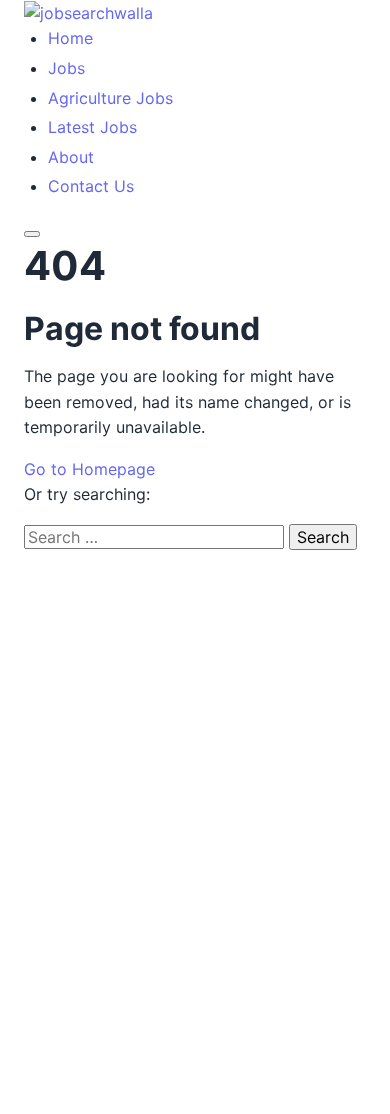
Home (70, 38)
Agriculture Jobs (110, 98)
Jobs (66, 68)
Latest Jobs (92, 127)
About (71, 157)
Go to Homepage (89, 469)
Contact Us (91, 186)
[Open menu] (32, 234)
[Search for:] (156, 537)
